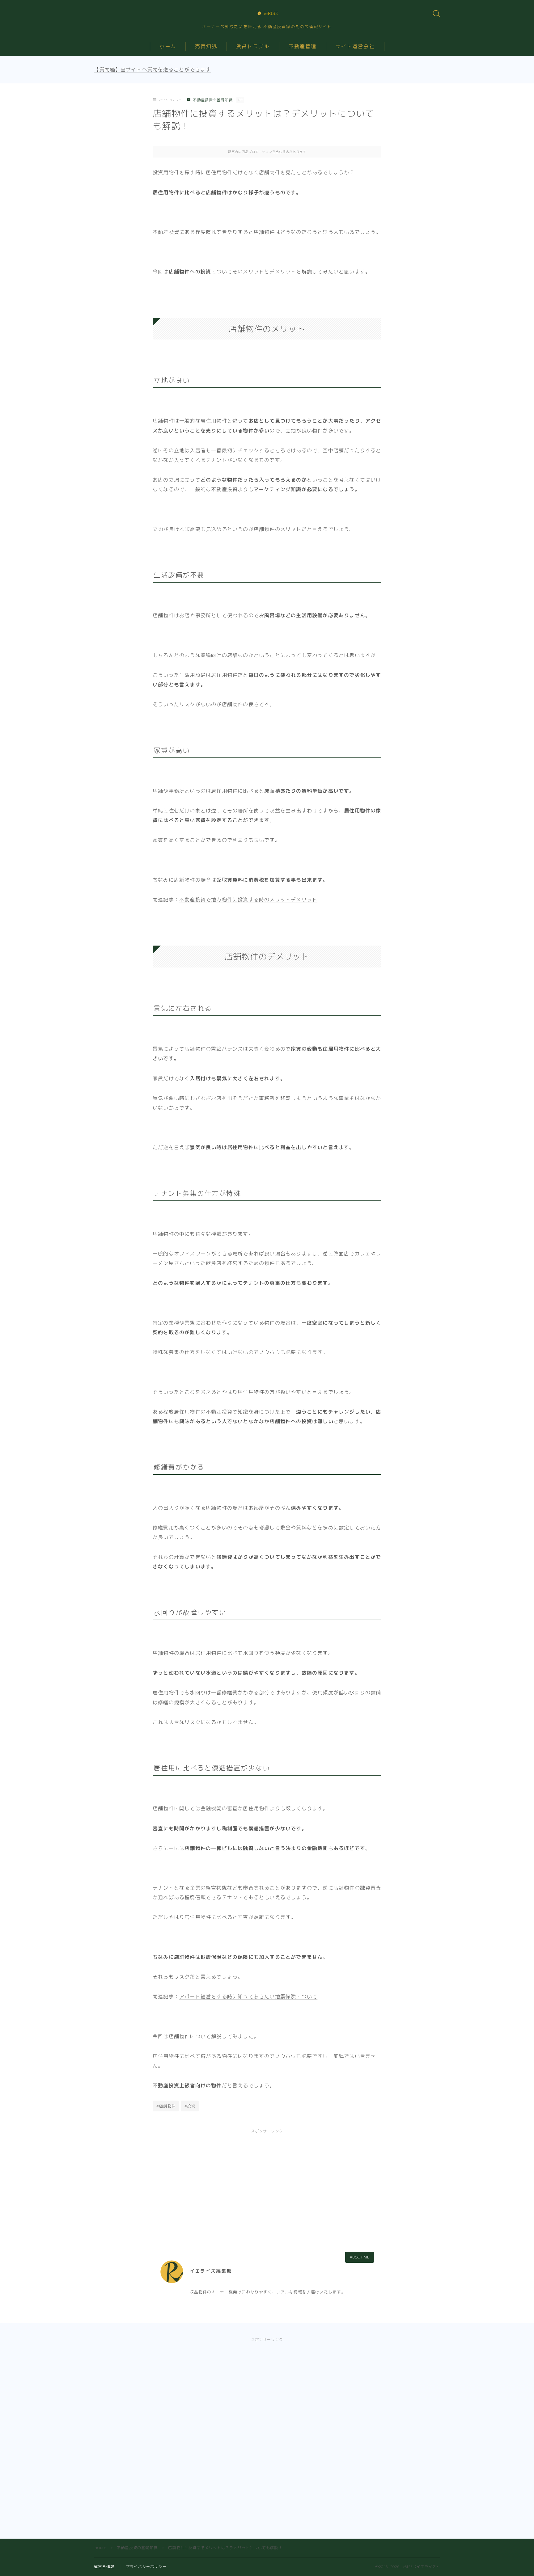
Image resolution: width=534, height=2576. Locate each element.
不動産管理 (303, 46)
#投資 (190, 2106)
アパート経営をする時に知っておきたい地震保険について (248, 1996)
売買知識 (206, 46)
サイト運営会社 (355, 46)
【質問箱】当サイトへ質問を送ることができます (152, 70)
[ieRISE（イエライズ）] (267, 13)
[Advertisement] (267, 2183)
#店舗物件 (166, 2106)
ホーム (168, 46)
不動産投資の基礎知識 (213, 100)
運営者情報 (104, 2567)
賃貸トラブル (253, 46)
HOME (100, 2548)
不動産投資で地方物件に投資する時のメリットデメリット (248, 900)
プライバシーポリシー (146, 2567)
